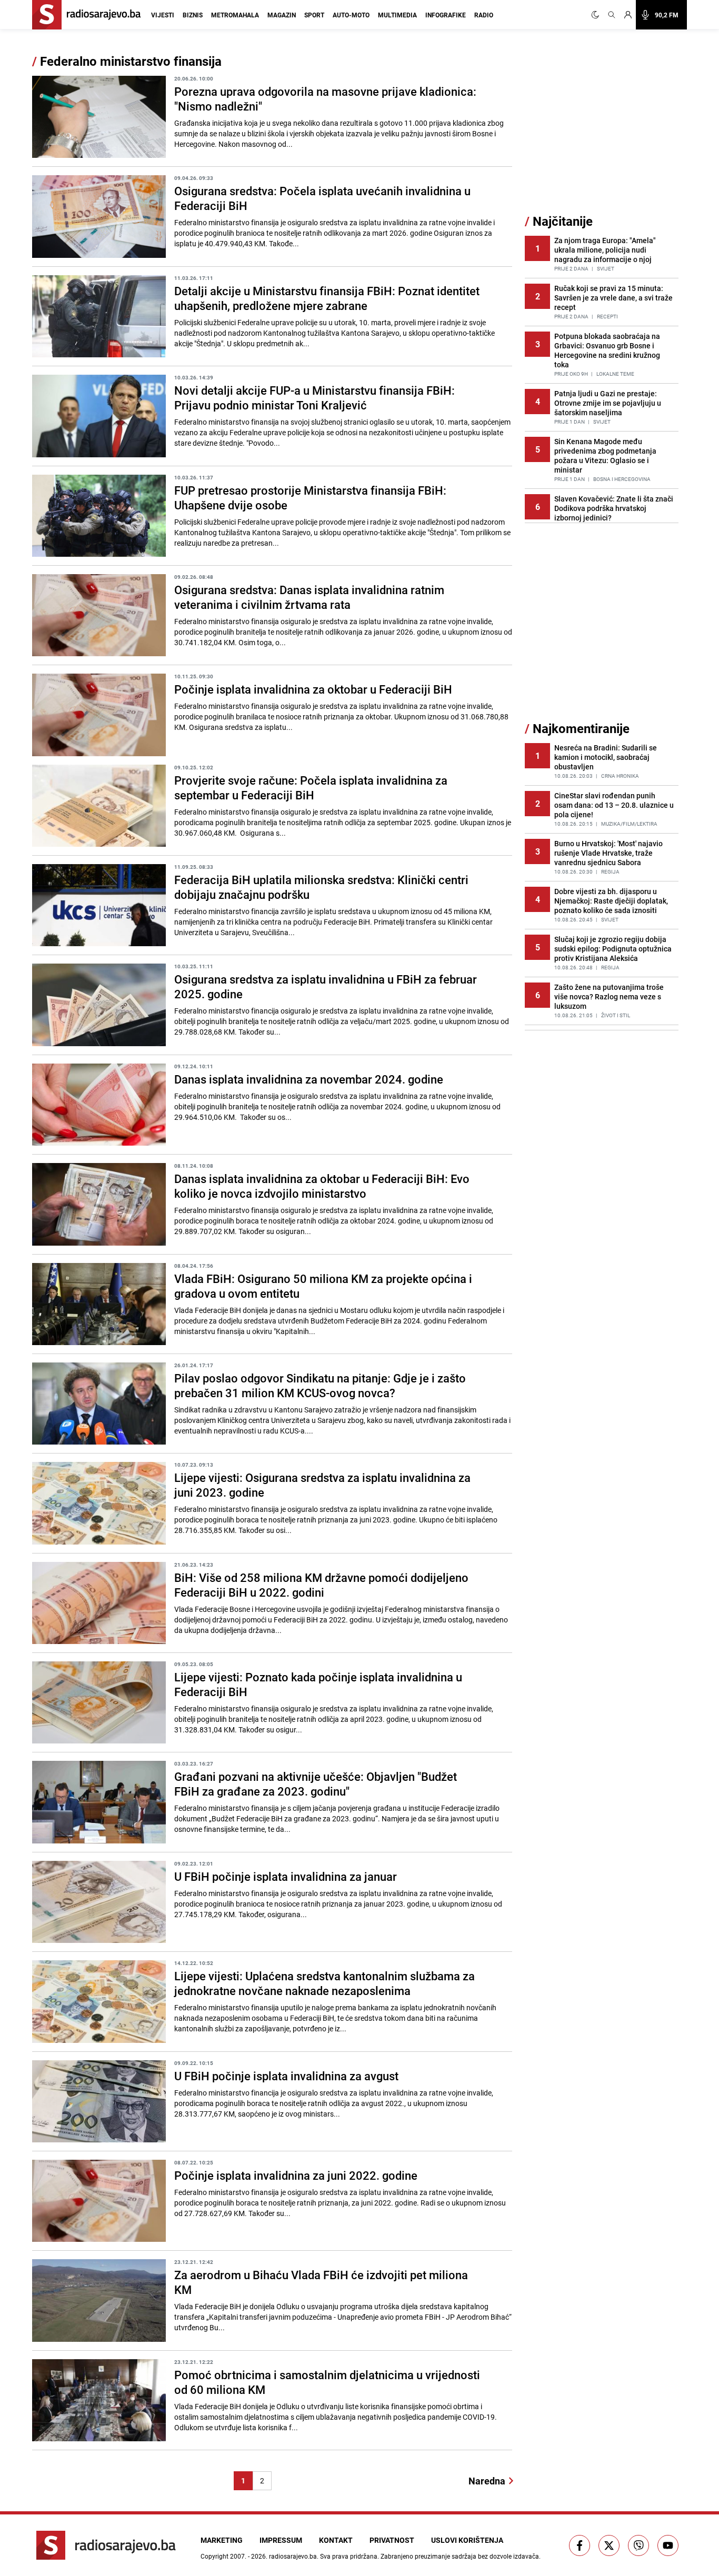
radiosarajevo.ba (293, 2556)
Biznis (193, 15)
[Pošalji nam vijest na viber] (638, 2545)
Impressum (281, 2540)
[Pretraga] (612, 15)
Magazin (282, 15)
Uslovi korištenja (467, 2540)
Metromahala (235, 15)
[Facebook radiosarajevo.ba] (580, 2545)
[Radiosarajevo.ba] (106, 2545)
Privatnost (392, 2540)
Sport (314, 15)
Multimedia (397, 15)
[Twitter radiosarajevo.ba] (609, 2545)
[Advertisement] (604, 133)
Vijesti (163, 15)
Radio (484, 15)
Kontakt (336, 2540)
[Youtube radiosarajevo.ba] (668, 2545)
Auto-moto (351, 15)
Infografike (446, 15)
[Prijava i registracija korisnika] (628, 15)
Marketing (222, 2540)
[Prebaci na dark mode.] (597, 15)
